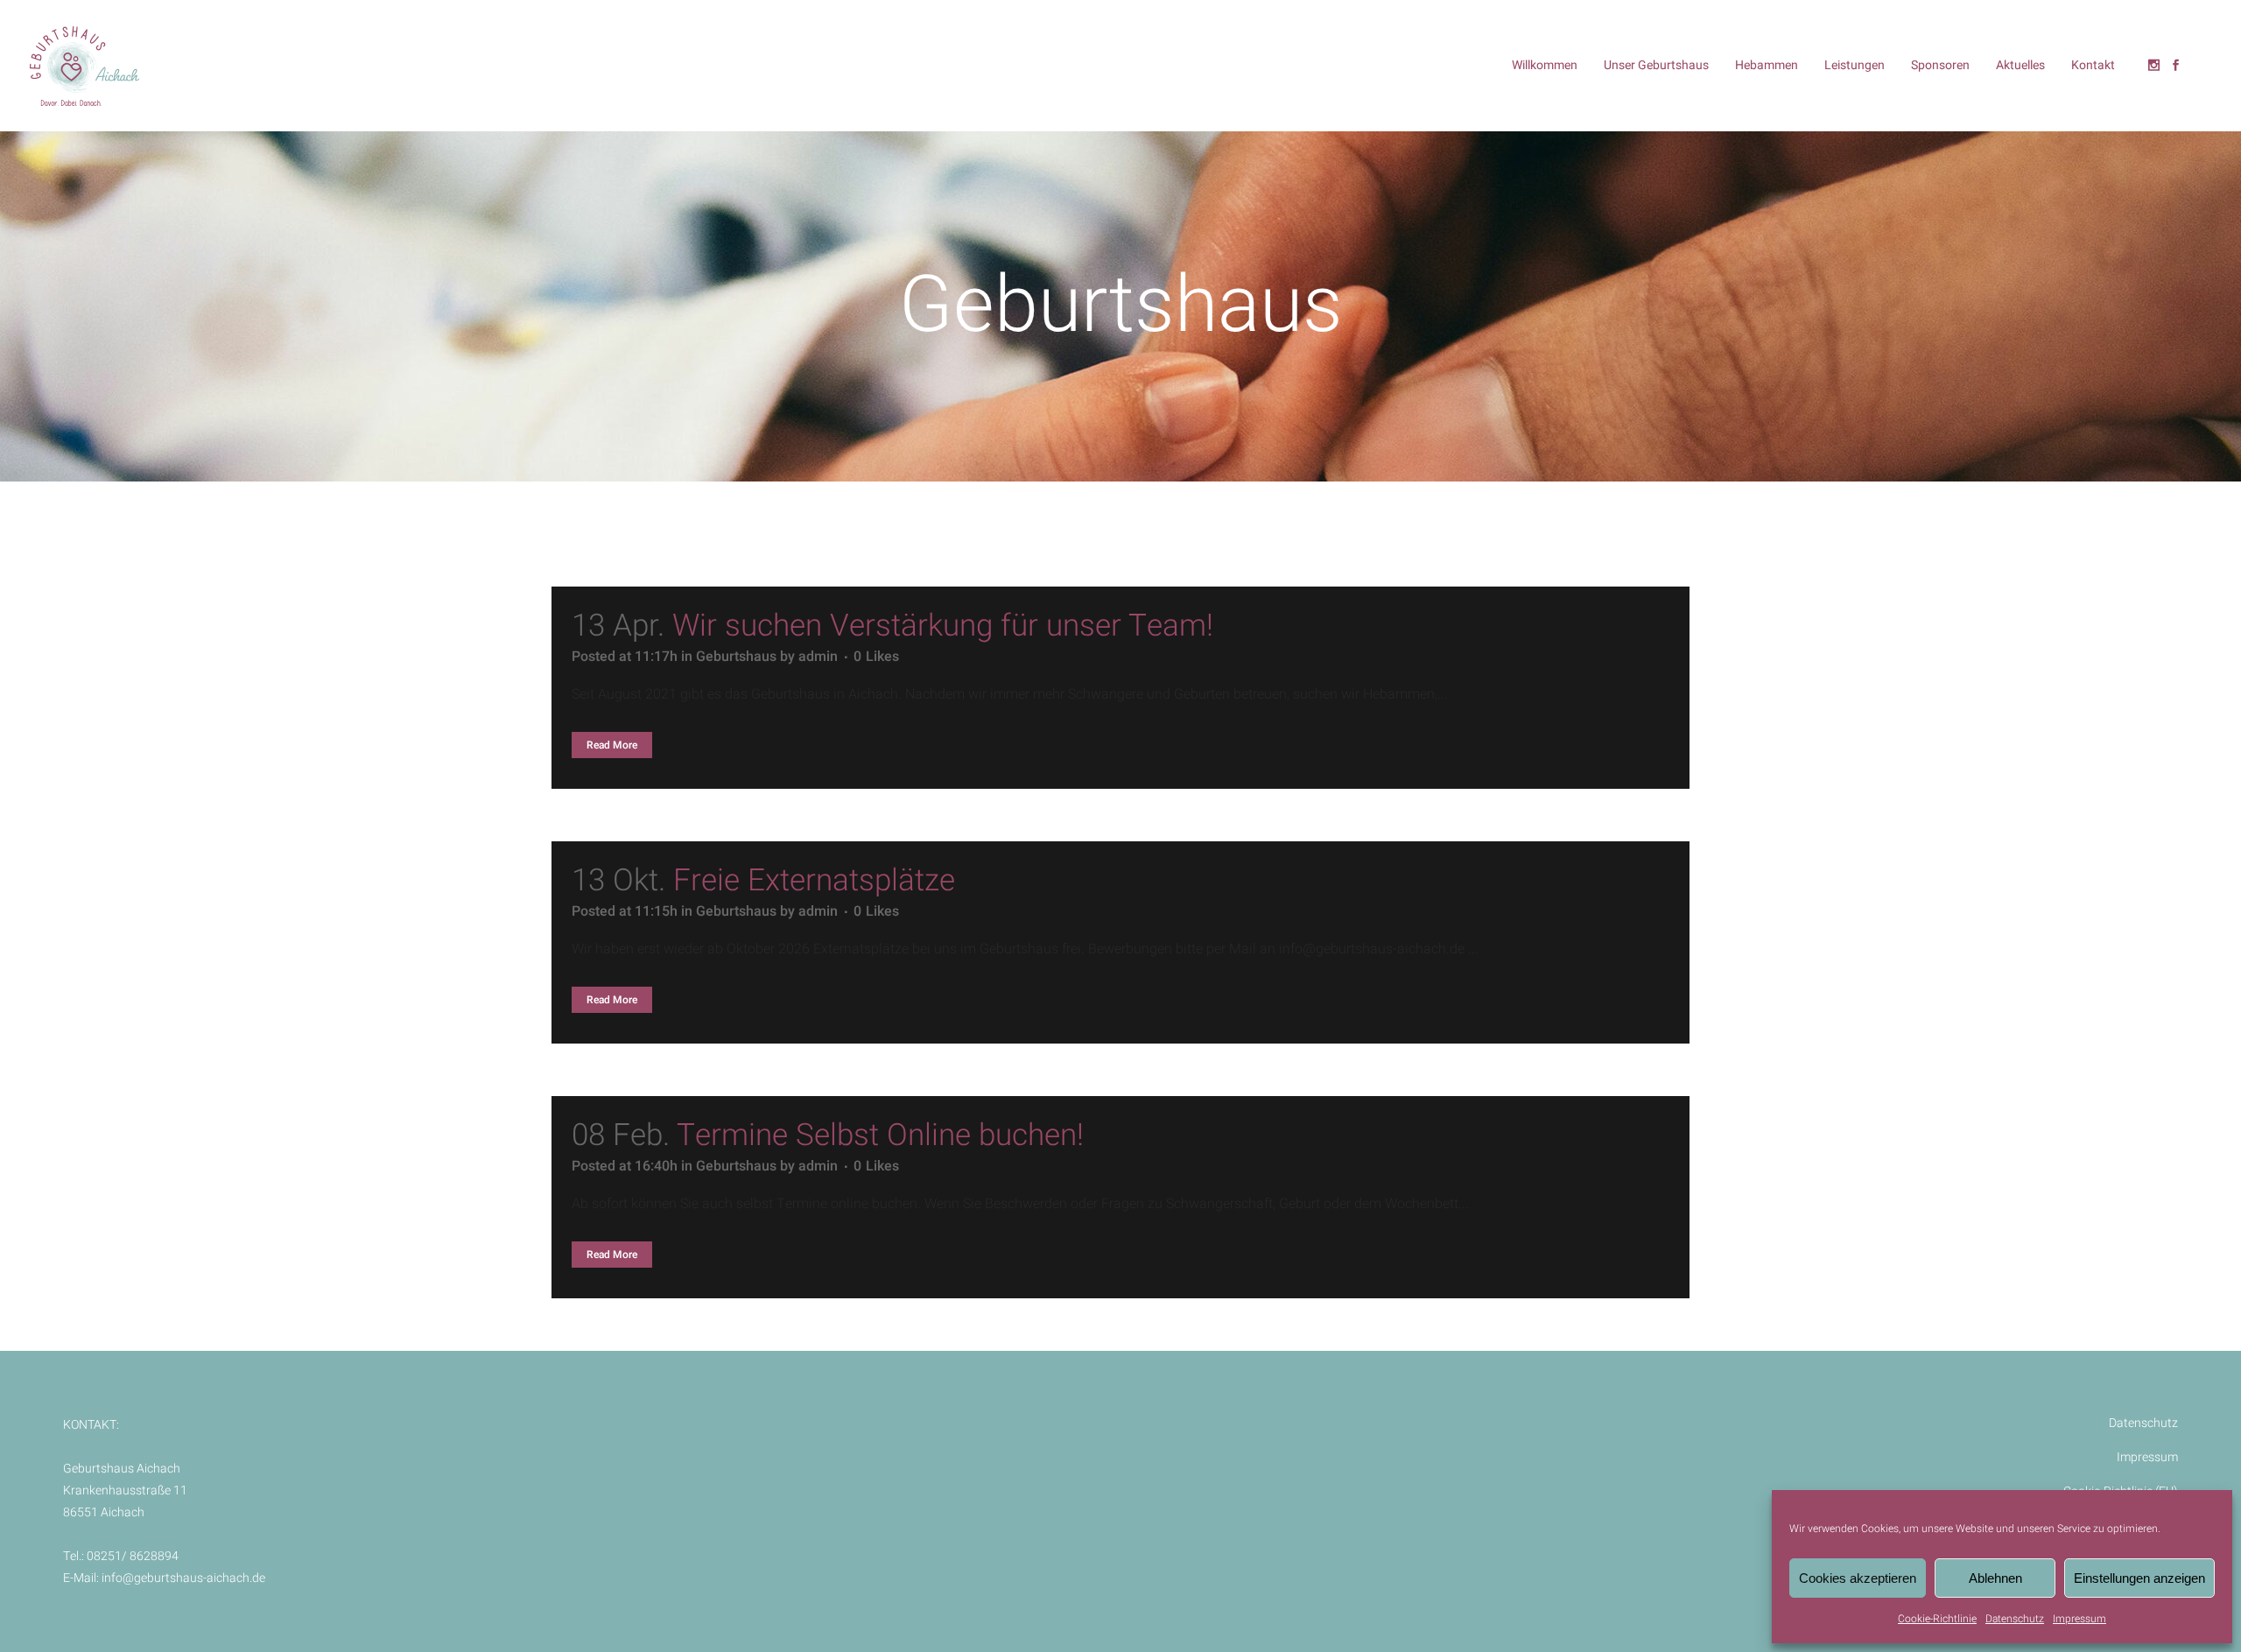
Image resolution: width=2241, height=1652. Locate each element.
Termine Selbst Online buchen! (880, 1135)
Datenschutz (2015, 1619)
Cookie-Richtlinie (1937, 1619)
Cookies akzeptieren (1858, 1578)
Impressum (2079, 1619)
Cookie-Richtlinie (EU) (2121, 1491)
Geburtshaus (736, 657)
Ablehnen (1995, 1578)
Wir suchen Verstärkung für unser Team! (943, 626)
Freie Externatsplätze (814, 881)
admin (818, 657)
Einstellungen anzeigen (2139, 1578)
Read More (612, 745)
